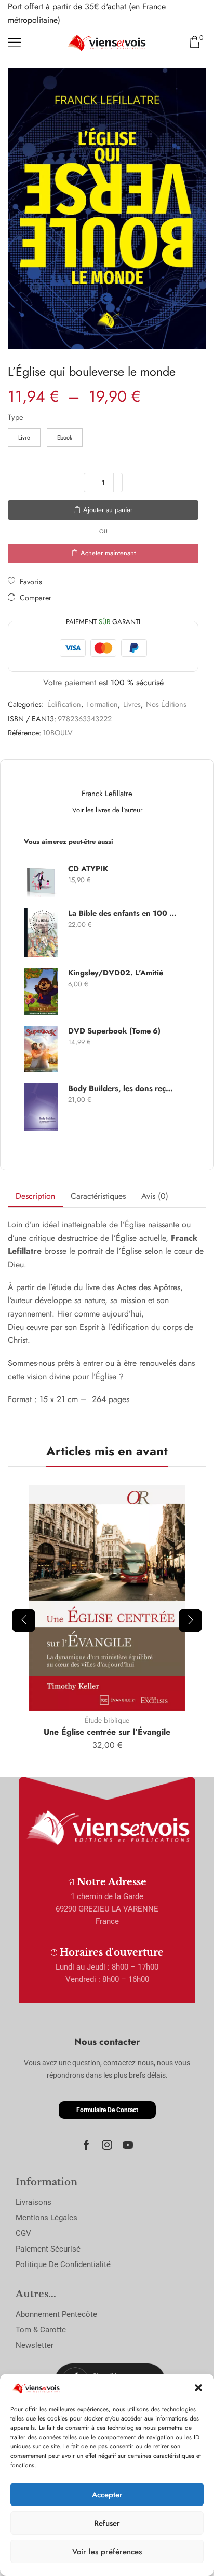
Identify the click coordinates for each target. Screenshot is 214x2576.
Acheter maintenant (108, 553)
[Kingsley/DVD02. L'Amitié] (41, 991)
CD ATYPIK (88, 869)
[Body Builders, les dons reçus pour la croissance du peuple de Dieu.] (41, 1107)
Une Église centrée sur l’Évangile (107, 1732)
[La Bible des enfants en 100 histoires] (41, 932)
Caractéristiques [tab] (98, 1196)
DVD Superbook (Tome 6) (114, 1031)
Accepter (107, 2495)
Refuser (107, 2523)
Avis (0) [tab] (155, 1196)
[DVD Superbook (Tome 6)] (41, 1049)
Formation (102, 704)
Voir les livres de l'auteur (107, 810)
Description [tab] (35, 1196)
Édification (64, 704)
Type (16, 417)
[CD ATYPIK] (41, 880)
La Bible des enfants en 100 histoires (123, 914)
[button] (198, 2388)
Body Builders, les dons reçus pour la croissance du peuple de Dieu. (123, 1089)
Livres (132, 704)
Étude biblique (107, 1720)
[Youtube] (128, 2145)
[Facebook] (86, 2145)
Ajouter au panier (108, 510)
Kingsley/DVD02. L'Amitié (116, 973)
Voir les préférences (107, 2552)
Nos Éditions (166, 704)
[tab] (35, 1197)
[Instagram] (107, 2145)
